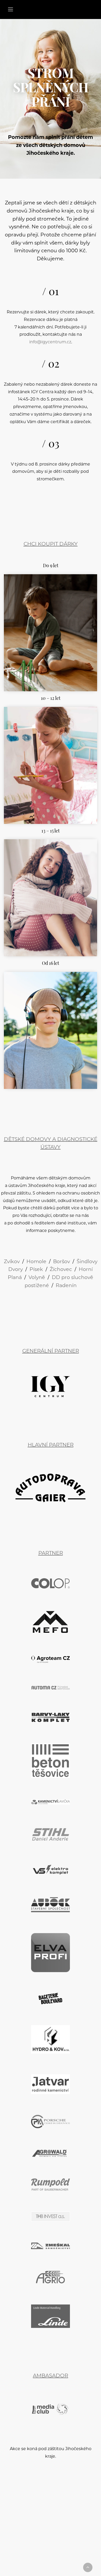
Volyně (37, 1278)
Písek (36, 1270)
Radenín (66, 1286)
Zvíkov (12, 1262)
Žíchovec (61, 1270)
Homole (36, 1262)
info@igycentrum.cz (50, 342)
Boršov (62, 1262)
